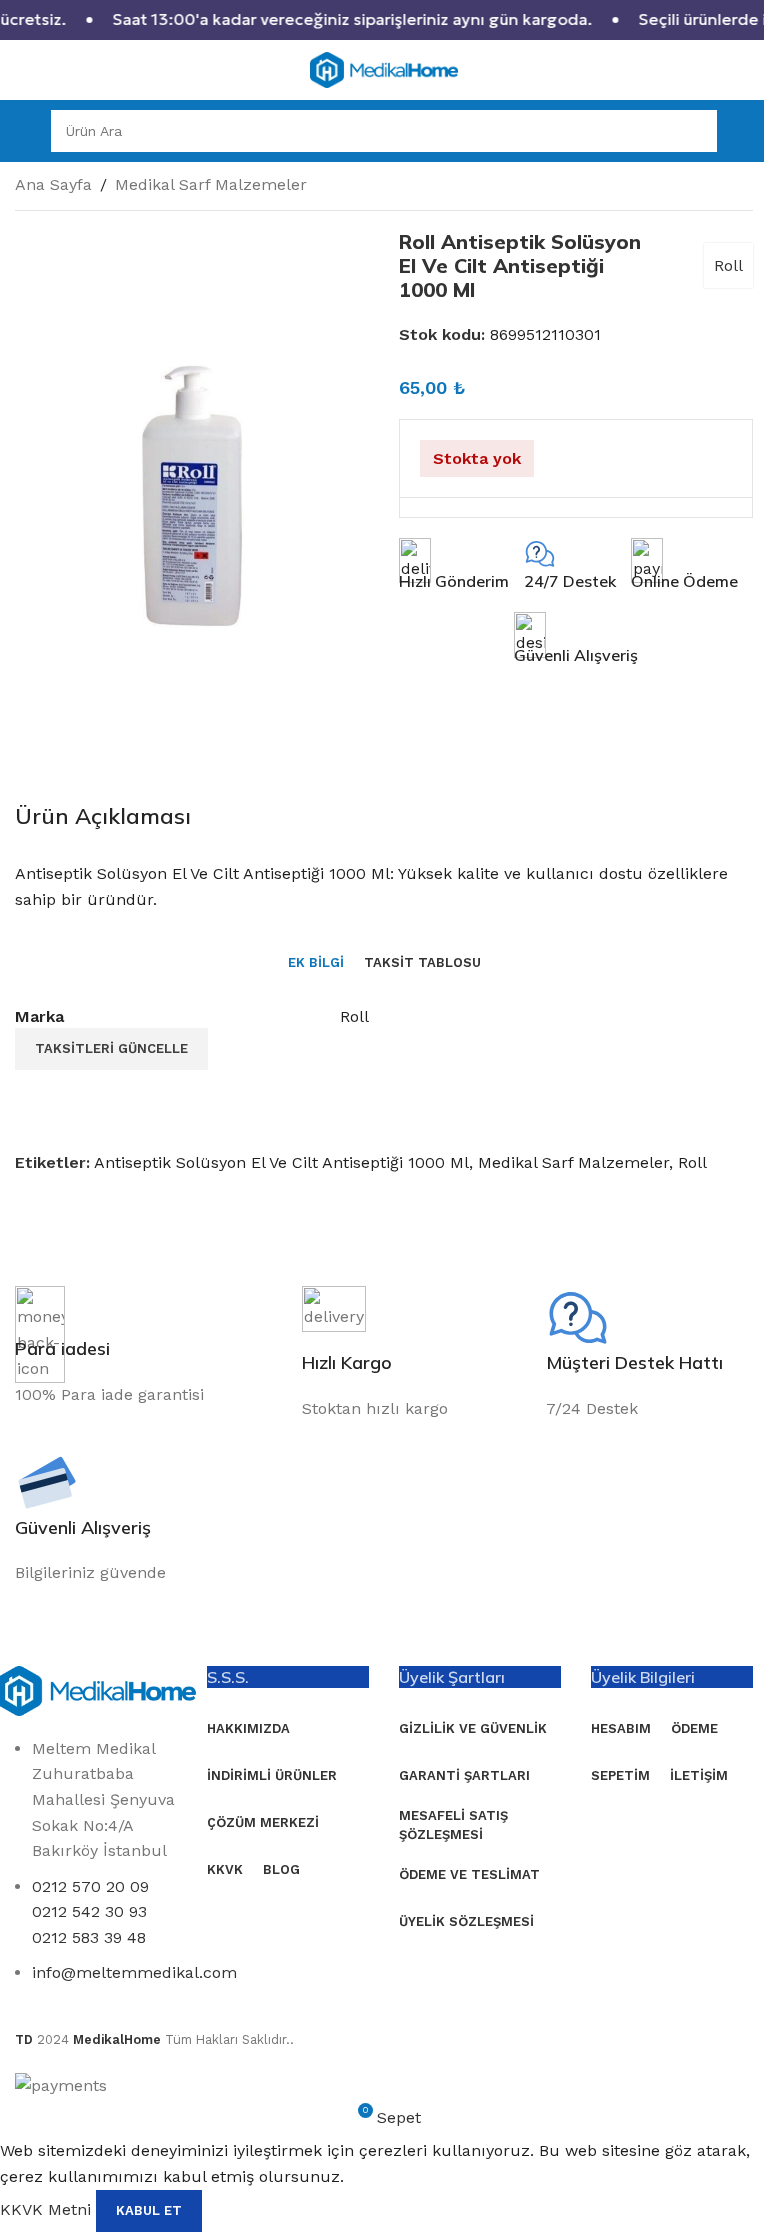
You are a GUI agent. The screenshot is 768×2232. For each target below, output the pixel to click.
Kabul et (149, 2210)
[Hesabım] (745, 131)
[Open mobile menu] (23, 131)
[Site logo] (384, 68)
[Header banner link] (384, 20)
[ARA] (696, 131)
